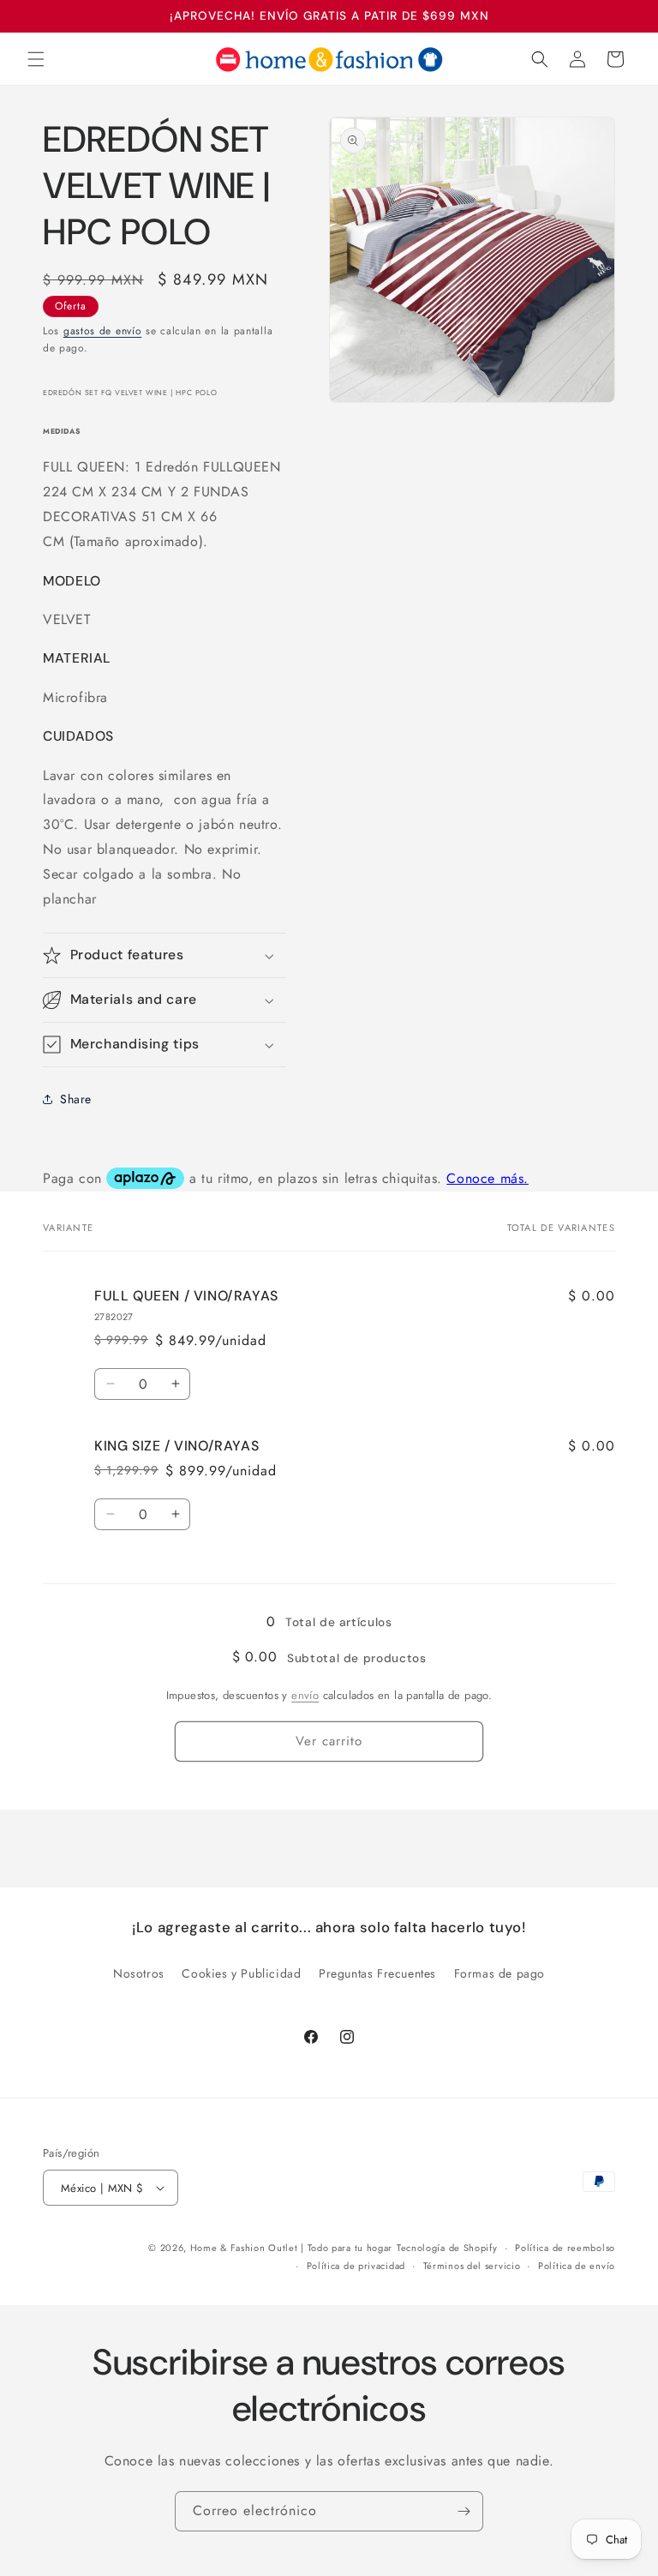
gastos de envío (103, 331)
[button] (36, 59)
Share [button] (76, 1099)
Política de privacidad (356, 2266)
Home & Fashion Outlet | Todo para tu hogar (291, 2248)
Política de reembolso (565, 2248)
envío (305, 1695)
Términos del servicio (472, 2266)
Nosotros (139, 1973)
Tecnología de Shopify (447, 2248)
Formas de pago (499, 1973)
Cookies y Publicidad (241, 1973)
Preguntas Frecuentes (377, 1973)
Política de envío (577, 2266)
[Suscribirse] (464, 2511)
